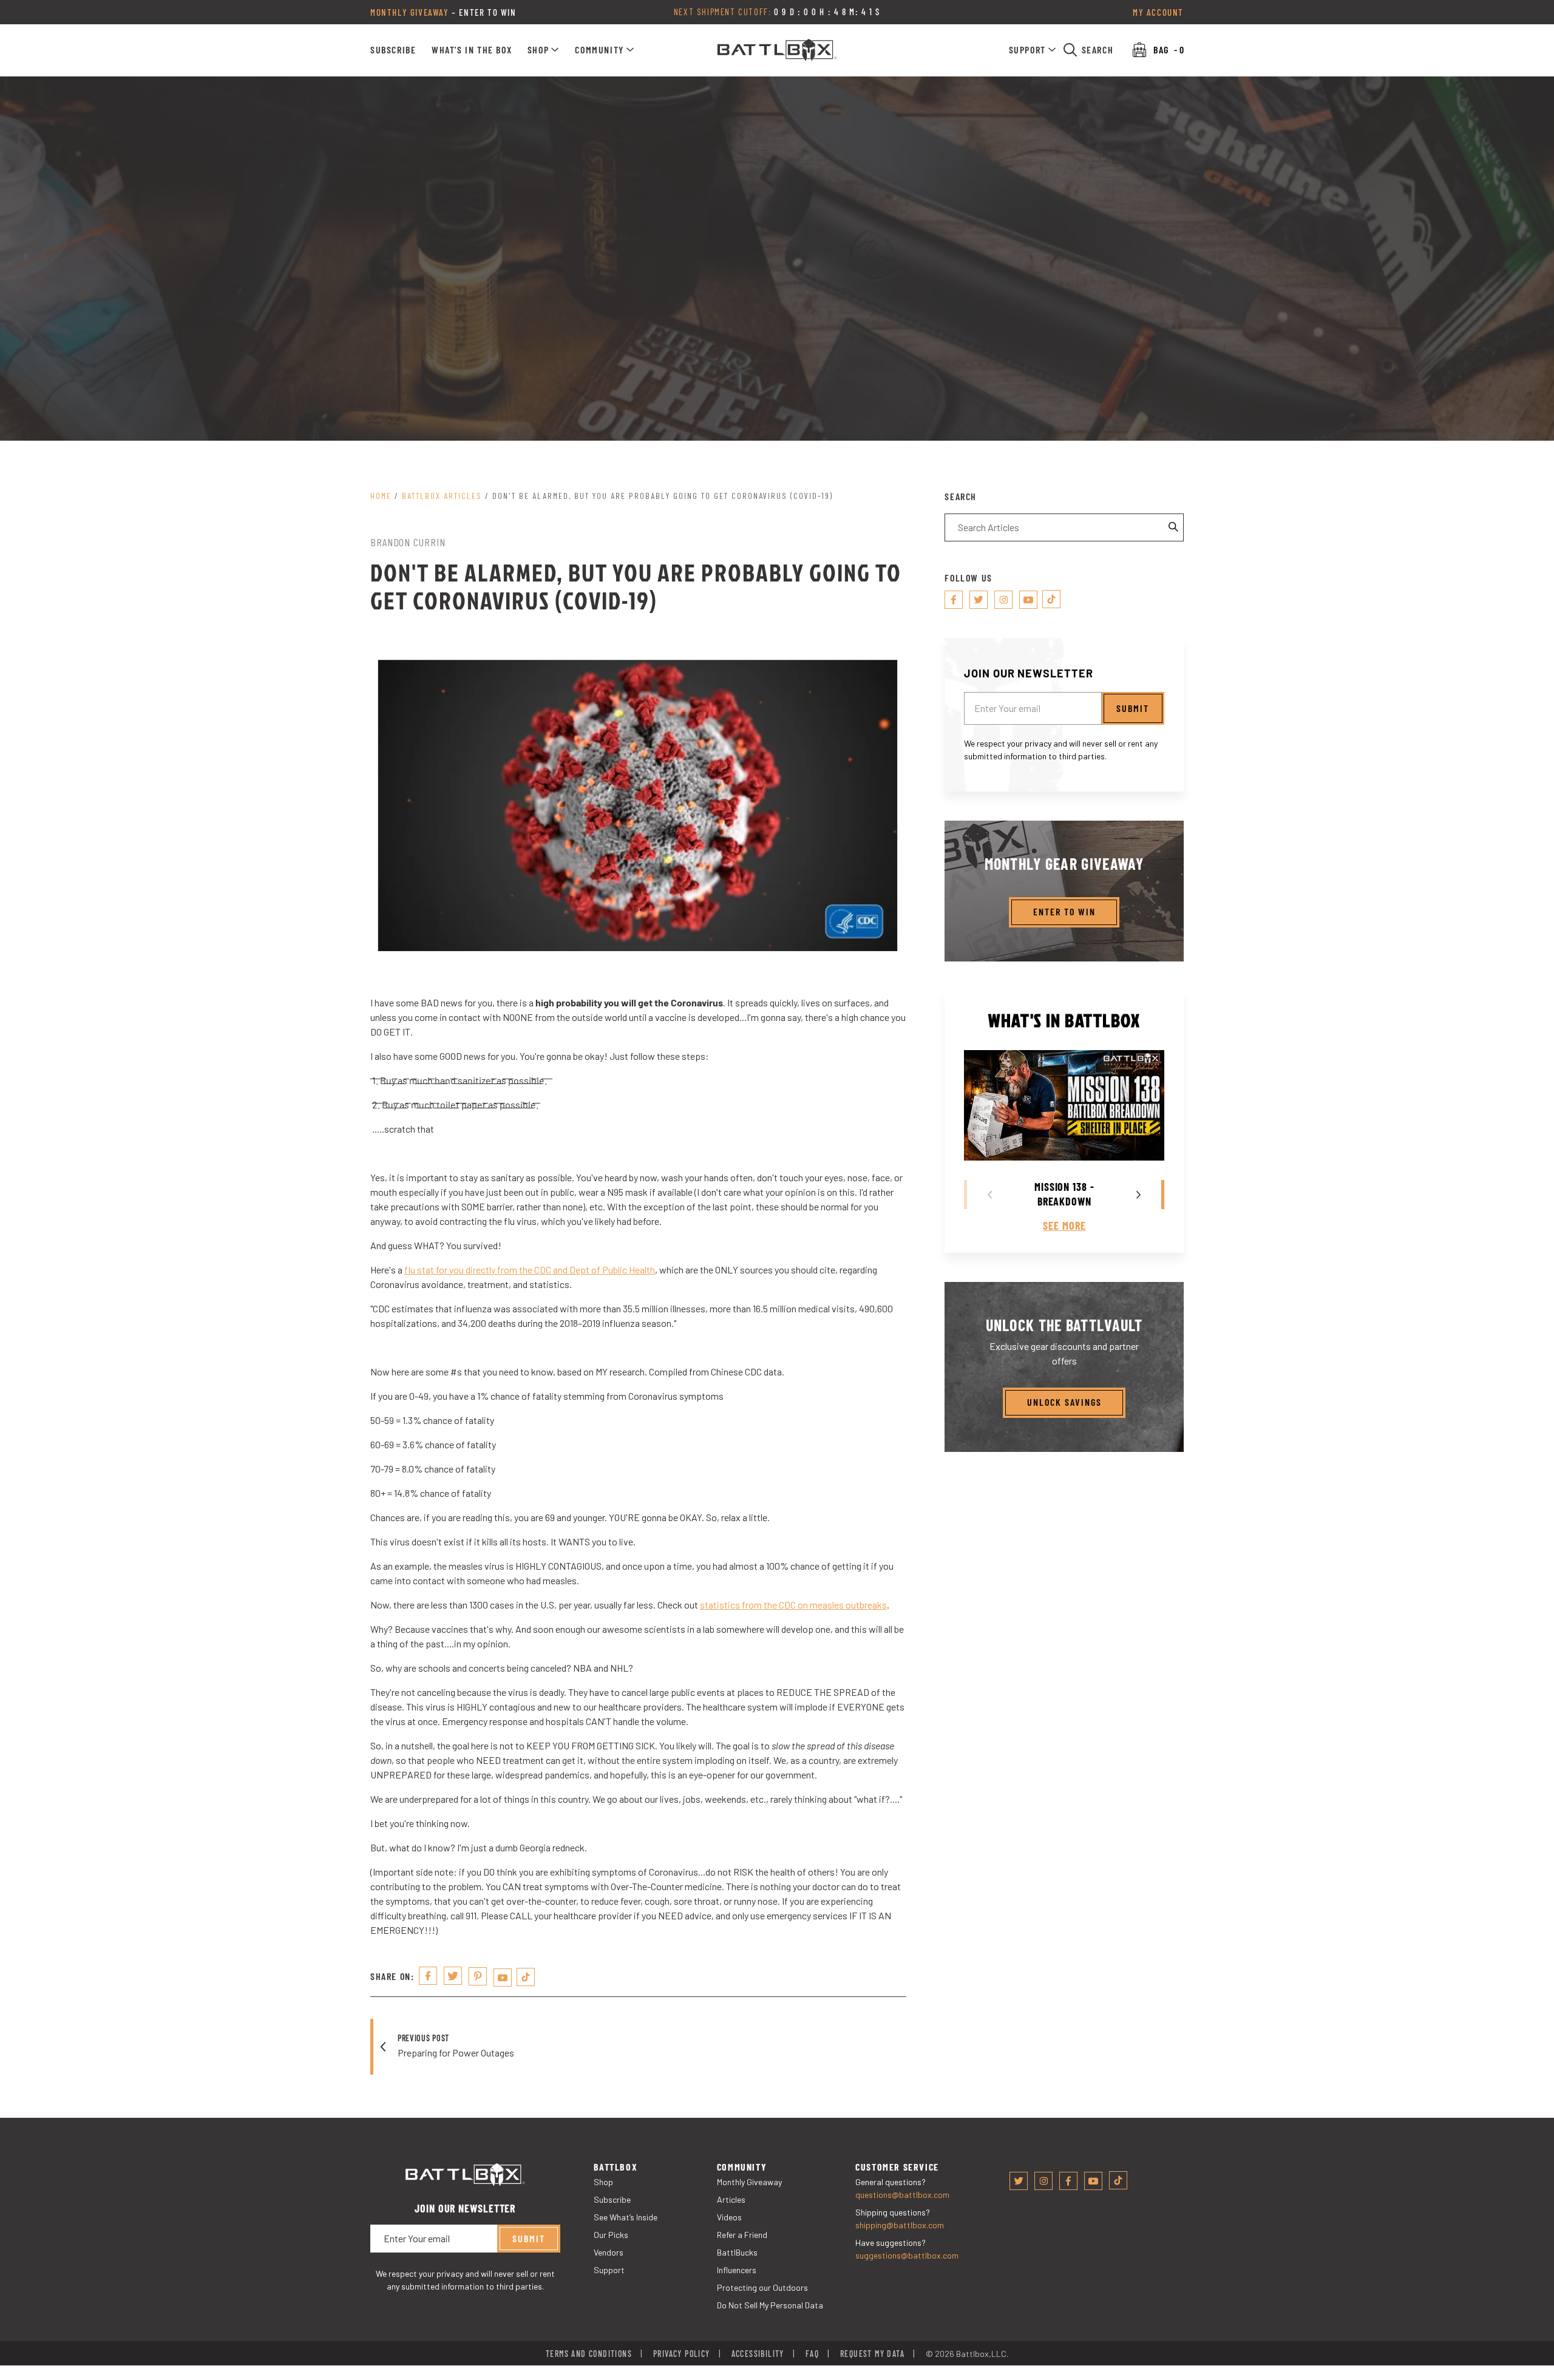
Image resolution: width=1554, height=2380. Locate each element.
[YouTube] (503, 1977)
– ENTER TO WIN (443, 12)
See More (1064, 1226)
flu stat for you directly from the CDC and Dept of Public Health (530, 1269)
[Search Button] (1174, 527)
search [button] (1098, 49)
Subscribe (393, 49)
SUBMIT (1133, 707)
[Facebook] (954, 600)
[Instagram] (1003, 600)
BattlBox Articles (442, 496)
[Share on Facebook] (428, 1975)
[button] (544, 50)
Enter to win (1064, 911)
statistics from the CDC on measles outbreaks (793, 1604)
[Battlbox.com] (777, 50)
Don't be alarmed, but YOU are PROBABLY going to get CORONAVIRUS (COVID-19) (663, 496)
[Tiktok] (526, 1976)
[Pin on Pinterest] (478, 1976)
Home (381, 496)
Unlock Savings (1064, 1402)
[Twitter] (979, 600)
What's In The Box (472, 49)
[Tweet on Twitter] (453, 1975)
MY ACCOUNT (1158, 12)
